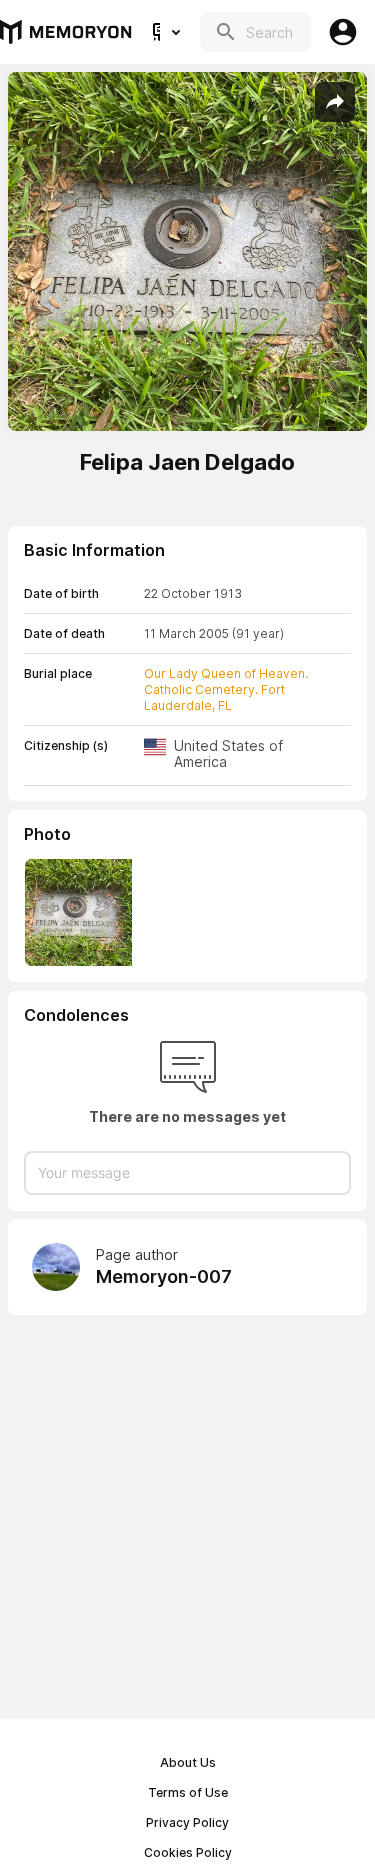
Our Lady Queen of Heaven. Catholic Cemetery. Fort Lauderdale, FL (226, 689)
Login (343, 32)
